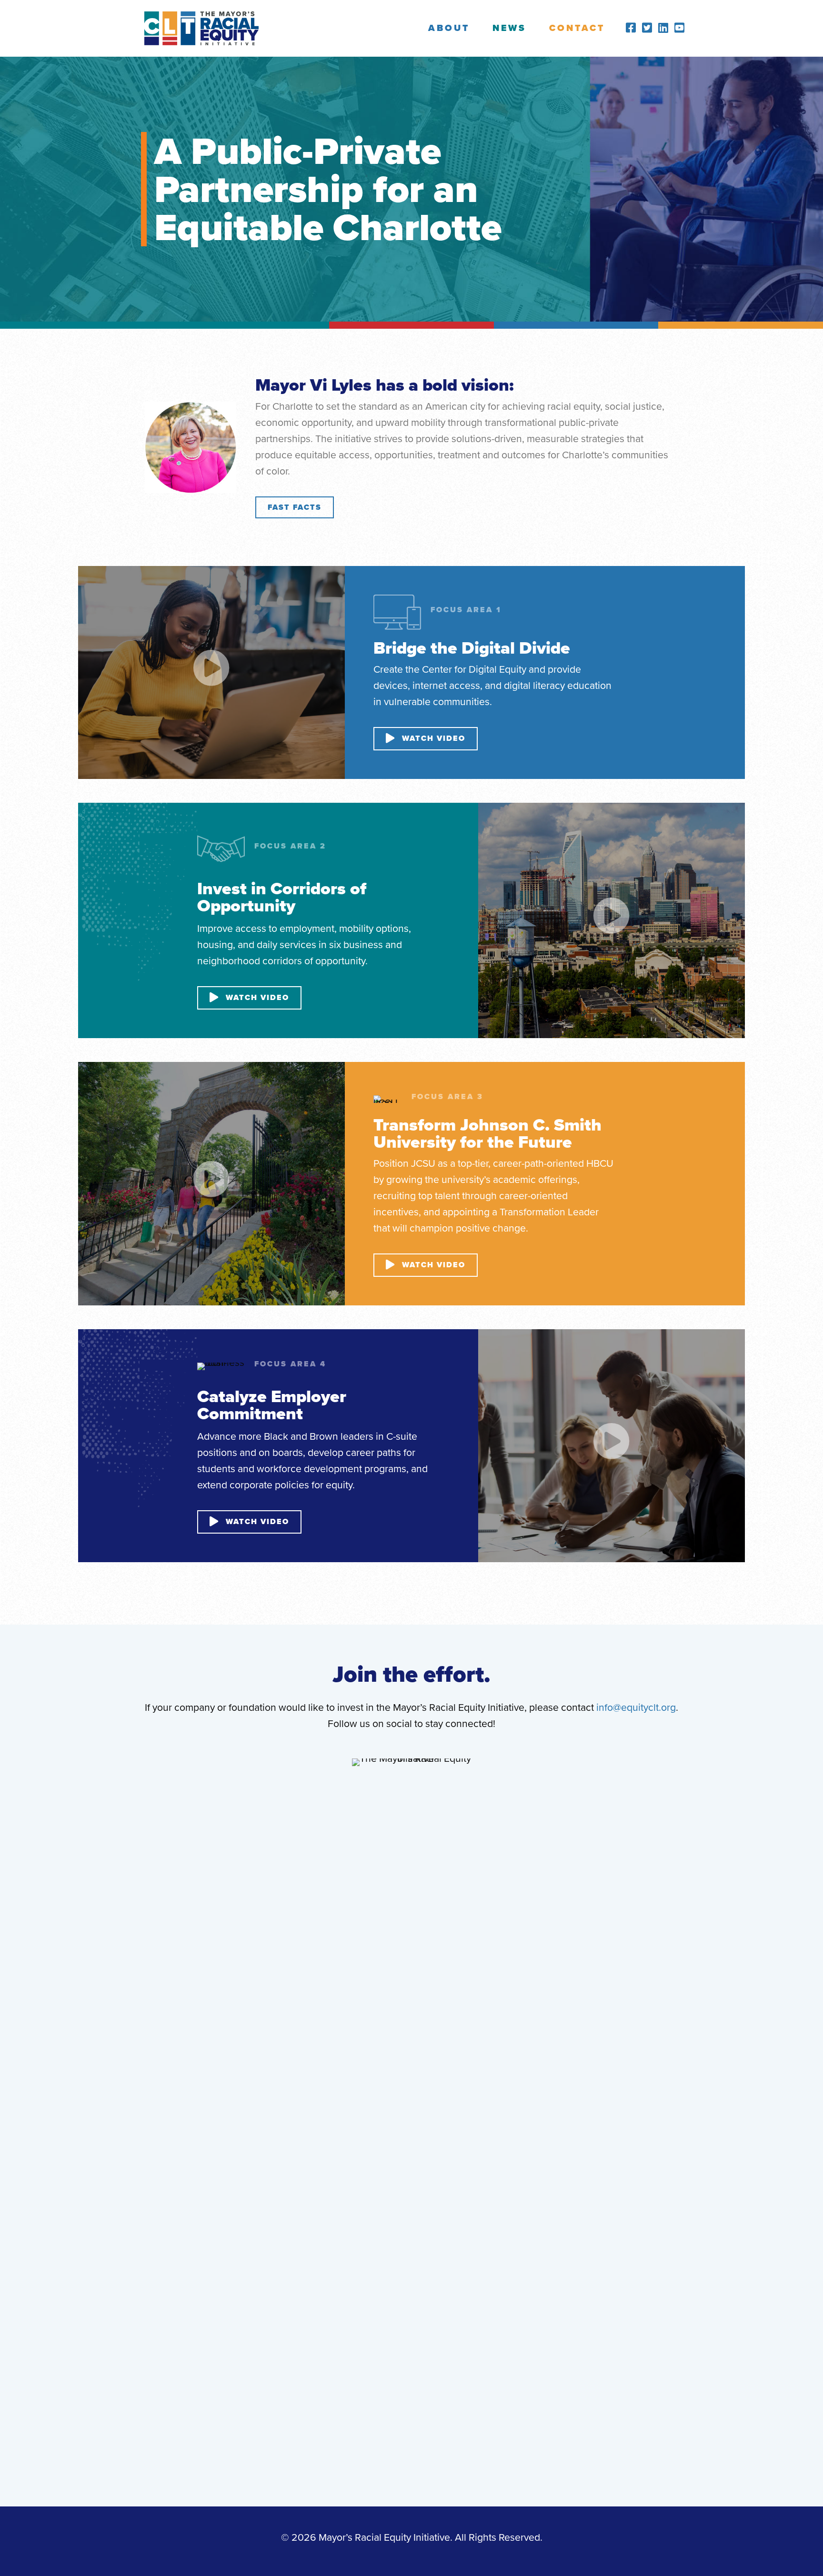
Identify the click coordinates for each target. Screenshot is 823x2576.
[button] (295, 507)
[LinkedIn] (663, 28)
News (509, 28)
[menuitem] (449, 28)
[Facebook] (631, 28)
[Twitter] (647, 28)
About (449, 28)
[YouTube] (679, 28)
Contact (577, 28)
